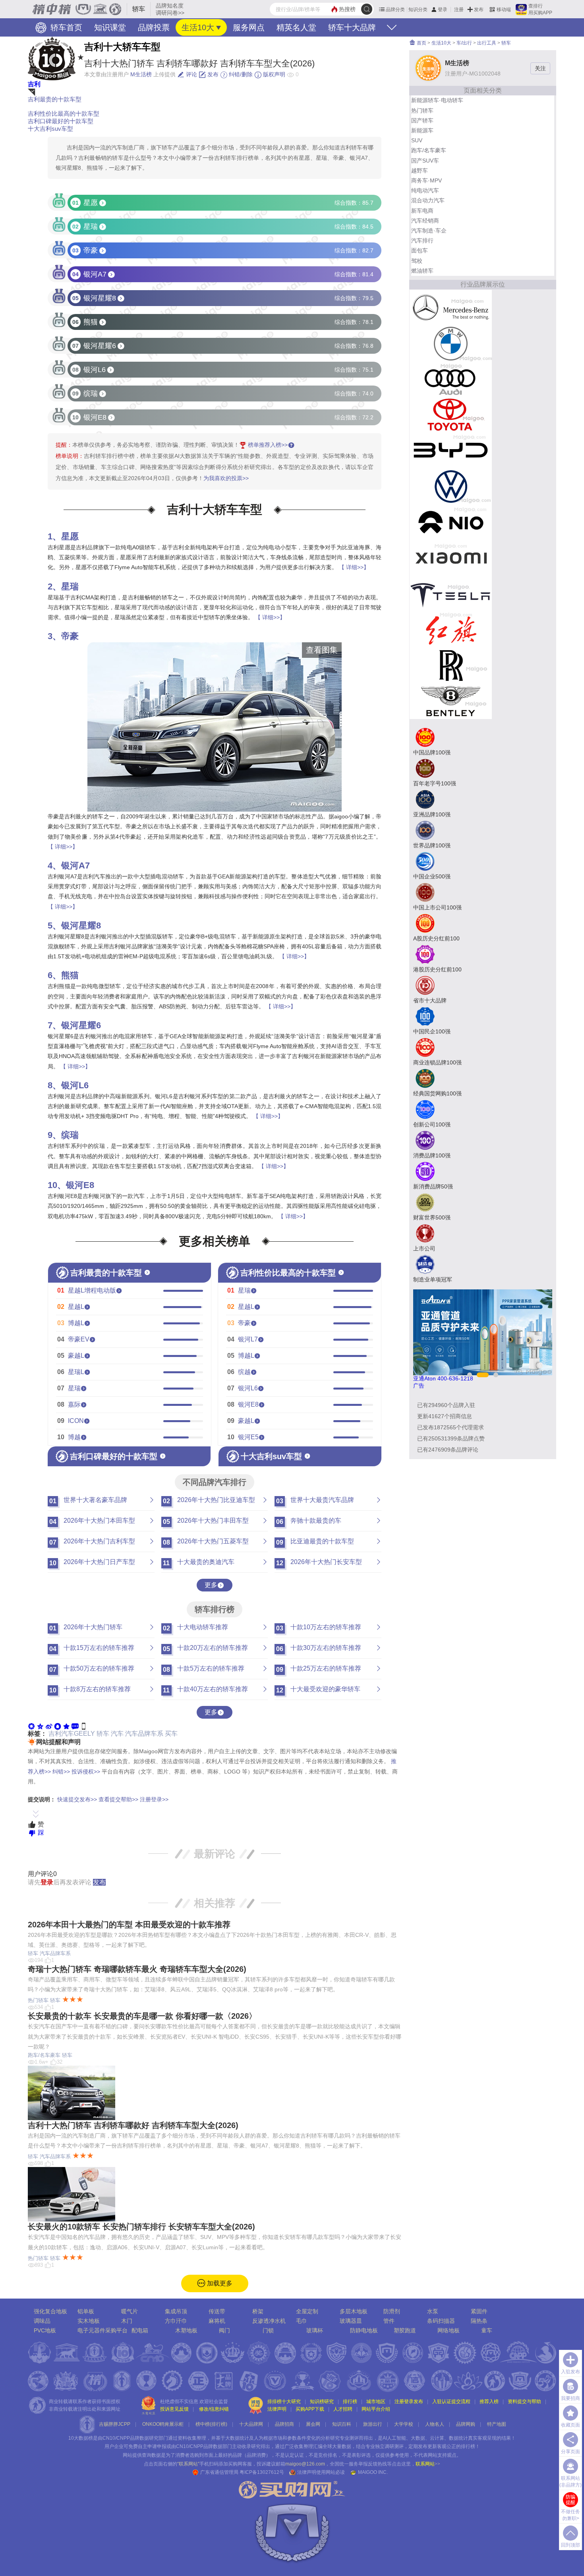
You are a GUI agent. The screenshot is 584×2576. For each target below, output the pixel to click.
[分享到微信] (31, 1726)
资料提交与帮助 (524, 2402)
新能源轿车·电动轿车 (437, 100)
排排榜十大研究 (284, 2402)
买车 (171, 1734)
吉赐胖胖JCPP (115, 2424)
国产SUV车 (425, 161)
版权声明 (273, 74)
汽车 (117, 1734)
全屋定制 (307, 2311)
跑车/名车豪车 (44, 2055)
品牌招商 (284, 2424)
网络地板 (449, 2330)
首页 (421, 43)
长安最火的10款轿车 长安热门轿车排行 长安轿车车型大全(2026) (141, 2227)
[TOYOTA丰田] (451, 415)
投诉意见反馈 (174, 2409)
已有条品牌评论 (448, 1450)
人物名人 (435, 2424)
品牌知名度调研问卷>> (170, 9)
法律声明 (277, 2409)
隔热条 (479, 2321)
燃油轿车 (422, 271)
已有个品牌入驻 (446, 1405)
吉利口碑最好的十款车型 (61, 121)
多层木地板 (354, 2311)
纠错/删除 (240, 74)
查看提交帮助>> (118, 1799)
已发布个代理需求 (451, 1427)
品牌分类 (395, 10)
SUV (417, 140)
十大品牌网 (251, 2424)
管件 (389, 2321)
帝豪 (70, 636)
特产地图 (497, 2424)
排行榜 (350, 2402)
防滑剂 (392, 2311)
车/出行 (464, 43)
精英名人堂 (296, 27)
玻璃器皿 (351, 2321)
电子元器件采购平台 (102, 2330)
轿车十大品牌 (352, 27)
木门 (127, 2321)
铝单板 (86, 2311)
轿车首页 (65, 27)
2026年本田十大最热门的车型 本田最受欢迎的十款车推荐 (129, 1925)
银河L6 (75, 1085)
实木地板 (89, 2321)
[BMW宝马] (451, 343)
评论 (191, 74)
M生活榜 (141, 74)
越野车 (420, 171)
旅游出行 (373, 2424)
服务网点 (249, 27)
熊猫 (70, 975)
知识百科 (342, 2424)
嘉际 (74, 1404)
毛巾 (302, 2321)
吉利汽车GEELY (72, 1734)
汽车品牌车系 (144, 1734)
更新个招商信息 (445, 1416)
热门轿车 (38, 2000)
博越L (76, 1323)
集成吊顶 (176, 2311)
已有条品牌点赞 (451, 1438)
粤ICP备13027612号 (262, 2472)
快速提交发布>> (77, 1799)
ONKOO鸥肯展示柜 (163, 2424)
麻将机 (217, 2321)
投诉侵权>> (86, 1772)
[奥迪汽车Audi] (451, 379)
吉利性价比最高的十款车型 (64, 113)
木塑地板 (186, 2330)
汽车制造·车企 (429, 231)
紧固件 (479, 2311)
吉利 (34, 84)
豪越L (76, 1356)
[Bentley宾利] (451, 701)
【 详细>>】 (354, 567)
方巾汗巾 (176, 2321)
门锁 (268, 2330)
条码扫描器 (441, 2321)
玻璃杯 (315, 2330)
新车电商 (422, 211)
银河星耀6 (81, 1025)
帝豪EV (79, 1339)
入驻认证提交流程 (451, 2402)
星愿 (70, 536)
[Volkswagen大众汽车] (451, 486)
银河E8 (80, 1185)
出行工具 (487, 43)
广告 (419, 1386)
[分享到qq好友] (58, 1726)
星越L (76, 1307)
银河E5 (248, 1437)
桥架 (258, 2311)
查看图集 (322, 650)
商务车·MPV (426, 180)
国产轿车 (422, 120)
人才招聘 (343, 2409)
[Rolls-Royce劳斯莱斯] (451, 665)
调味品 (42, 2321)
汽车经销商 (425, 221)
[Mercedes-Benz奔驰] (451, 307)
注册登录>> (154, 1799)
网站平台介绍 (376, 2409)
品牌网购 (466, 2424)
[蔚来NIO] (451, 522)
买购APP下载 (310, 2409)
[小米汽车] (451, 558)
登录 (443, 10)
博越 (74, 1437)
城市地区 (376, 2402)
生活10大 (198, 27)
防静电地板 (364, 2330)
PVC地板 (45, 2330)
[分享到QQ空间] (40, 1726)
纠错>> (61, 1772)
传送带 (217, 2311)
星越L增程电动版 (92, 1290)
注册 (459, 10)
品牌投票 (154, 27)
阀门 (224, 2330)
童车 (487, 2330)
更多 (211, 1585)
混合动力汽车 (428, 200)
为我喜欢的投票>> (226, 478)
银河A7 (75, 865)
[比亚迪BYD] (451, 450)
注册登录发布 (409, 2402)
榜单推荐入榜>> (268, 445)
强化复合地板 (50, 2311)
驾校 (417, 261)
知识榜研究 (322, 2402)
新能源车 (422, 130)
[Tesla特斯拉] (451, 593)
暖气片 (130, 2311)
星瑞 (70, 586)
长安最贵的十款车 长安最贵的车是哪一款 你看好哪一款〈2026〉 (142, 2016)
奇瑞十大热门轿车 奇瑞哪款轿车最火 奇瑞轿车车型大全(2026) (137, 1969)
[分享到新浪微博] (49, 1726)
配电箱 (140, 2330)
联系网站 (428, 2464)
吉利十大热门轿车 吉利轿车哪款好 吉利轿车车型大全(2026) (133, 2125)
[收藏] (66, 1726)
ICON (76, 1421)
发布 (479, 10)
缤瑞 (70, 1135)
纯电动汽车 (425, 190)
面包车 (420, 250)
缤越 (244, 1372)
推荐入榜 (489, 2402)
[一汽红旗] (451, 629)
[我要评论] (75, 1726)
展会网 (313, 2424)
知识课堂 (110, 27)
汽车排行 (422, 240)
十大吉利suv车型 (50, 129)
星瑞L (76, 1372)
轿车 (103, 1734)
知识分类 (418, 10)
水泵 (433, 2311)
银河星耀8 (81, 926)
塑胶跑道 (405, 2330)
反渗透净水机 (269, 2321)
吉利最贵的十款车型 (55, 99)
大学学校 (404, 2424)
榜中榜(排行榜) (211, 2424)
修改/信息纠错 (214, 2409)
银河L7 (248, 1339)
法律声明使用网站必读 (321, 2472)
